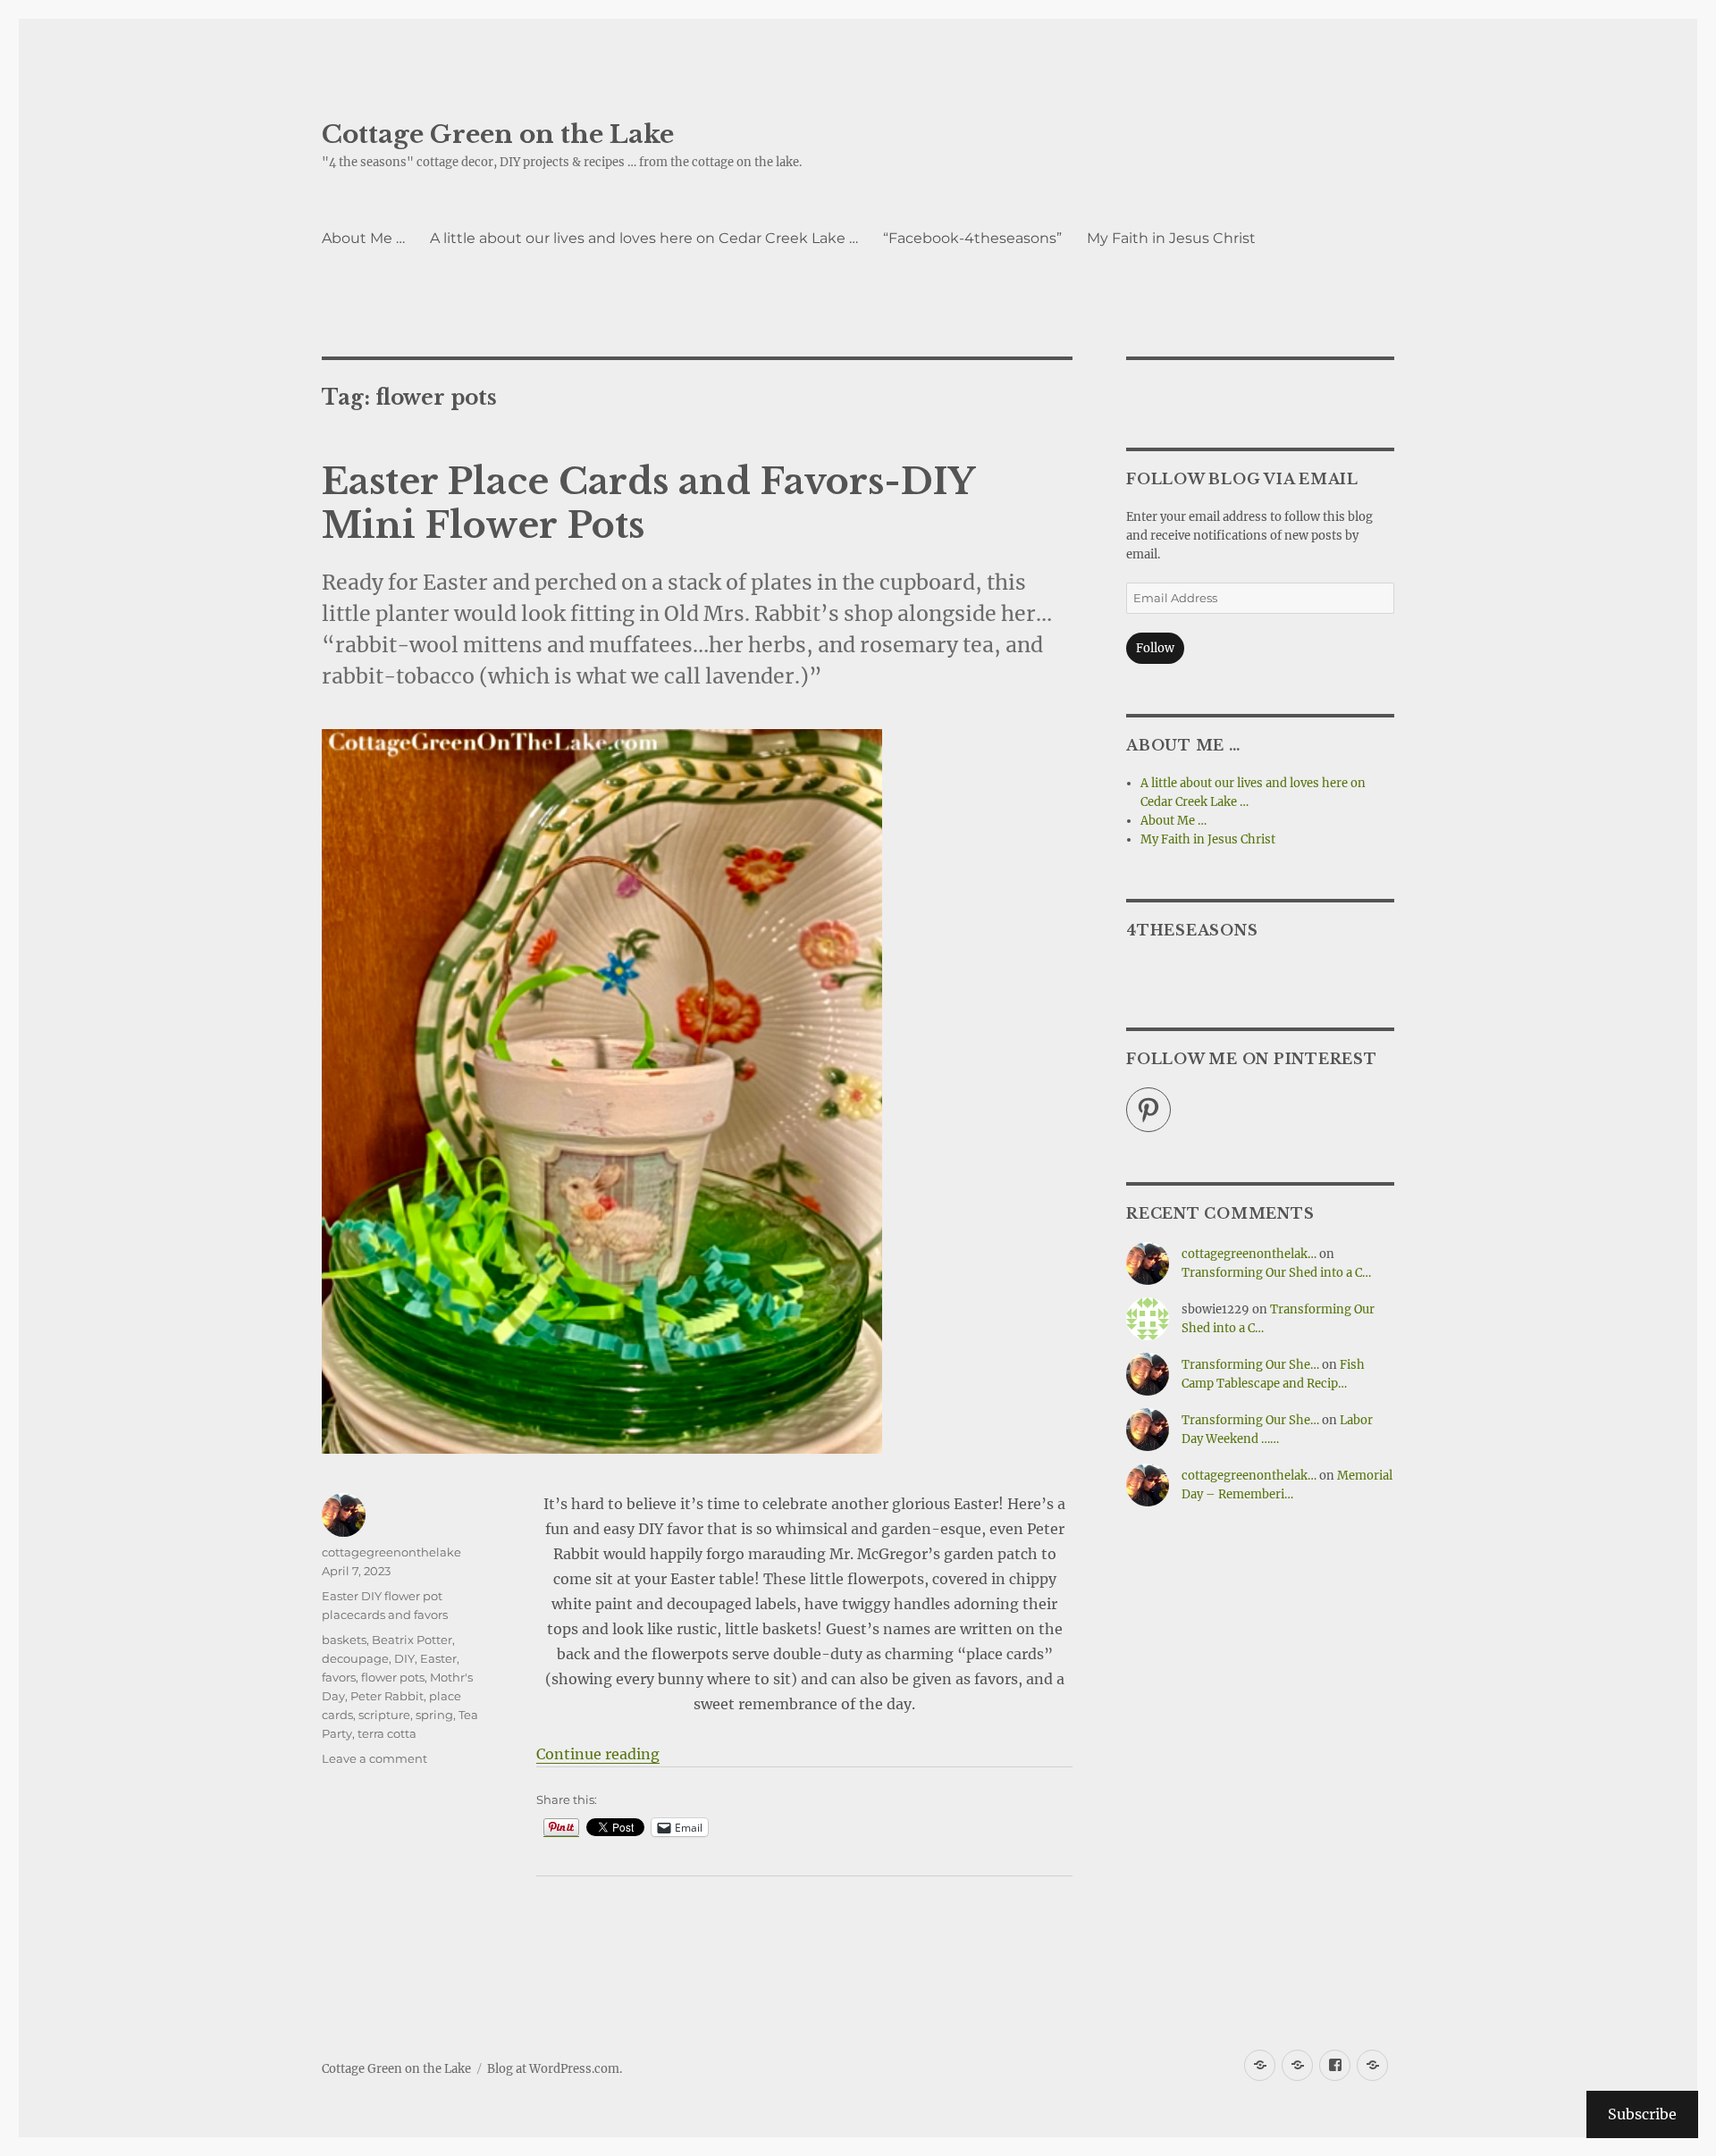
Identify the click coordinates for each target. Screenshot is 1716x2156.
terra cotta (387, 1733)
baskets (344, 1640)
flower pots (393, 1677)
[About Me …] (1260, 2065)
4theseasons (1192, 930)
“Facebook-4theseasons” (972, 238)
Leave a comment (374, 1758)
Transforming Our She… (1250, 1365)
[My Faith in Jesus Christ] (1372, 2065)
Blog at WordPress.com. (555, 2069)
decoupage (355, 1658)
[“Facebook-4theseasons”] (1335, 2065)
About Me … (363, 238)
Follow (1155, 648)
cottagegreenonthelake (391, 1552)
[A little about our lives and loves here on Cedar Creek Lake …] (1297, 2065)
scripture (384, 1715)
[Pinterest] (1148, 1110)
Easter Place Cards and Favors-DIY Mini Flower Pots (648, 503)
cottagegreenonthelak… (1249, 1254)
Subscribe (1642, 2114)
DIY (404, 1658)
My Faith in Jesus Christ (1171, 238)
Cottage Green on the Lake (498, 134)
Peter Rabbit (387, 1696)
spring (434, 1715)
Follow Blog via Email (1242, 479)
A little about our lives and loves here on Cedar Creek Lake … (644, 238)
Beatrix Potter (412, 1640)
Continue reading (598, 1754)
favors (339, 1677)
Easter (438, 1658)
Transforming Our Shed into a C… (1276, 1273)
